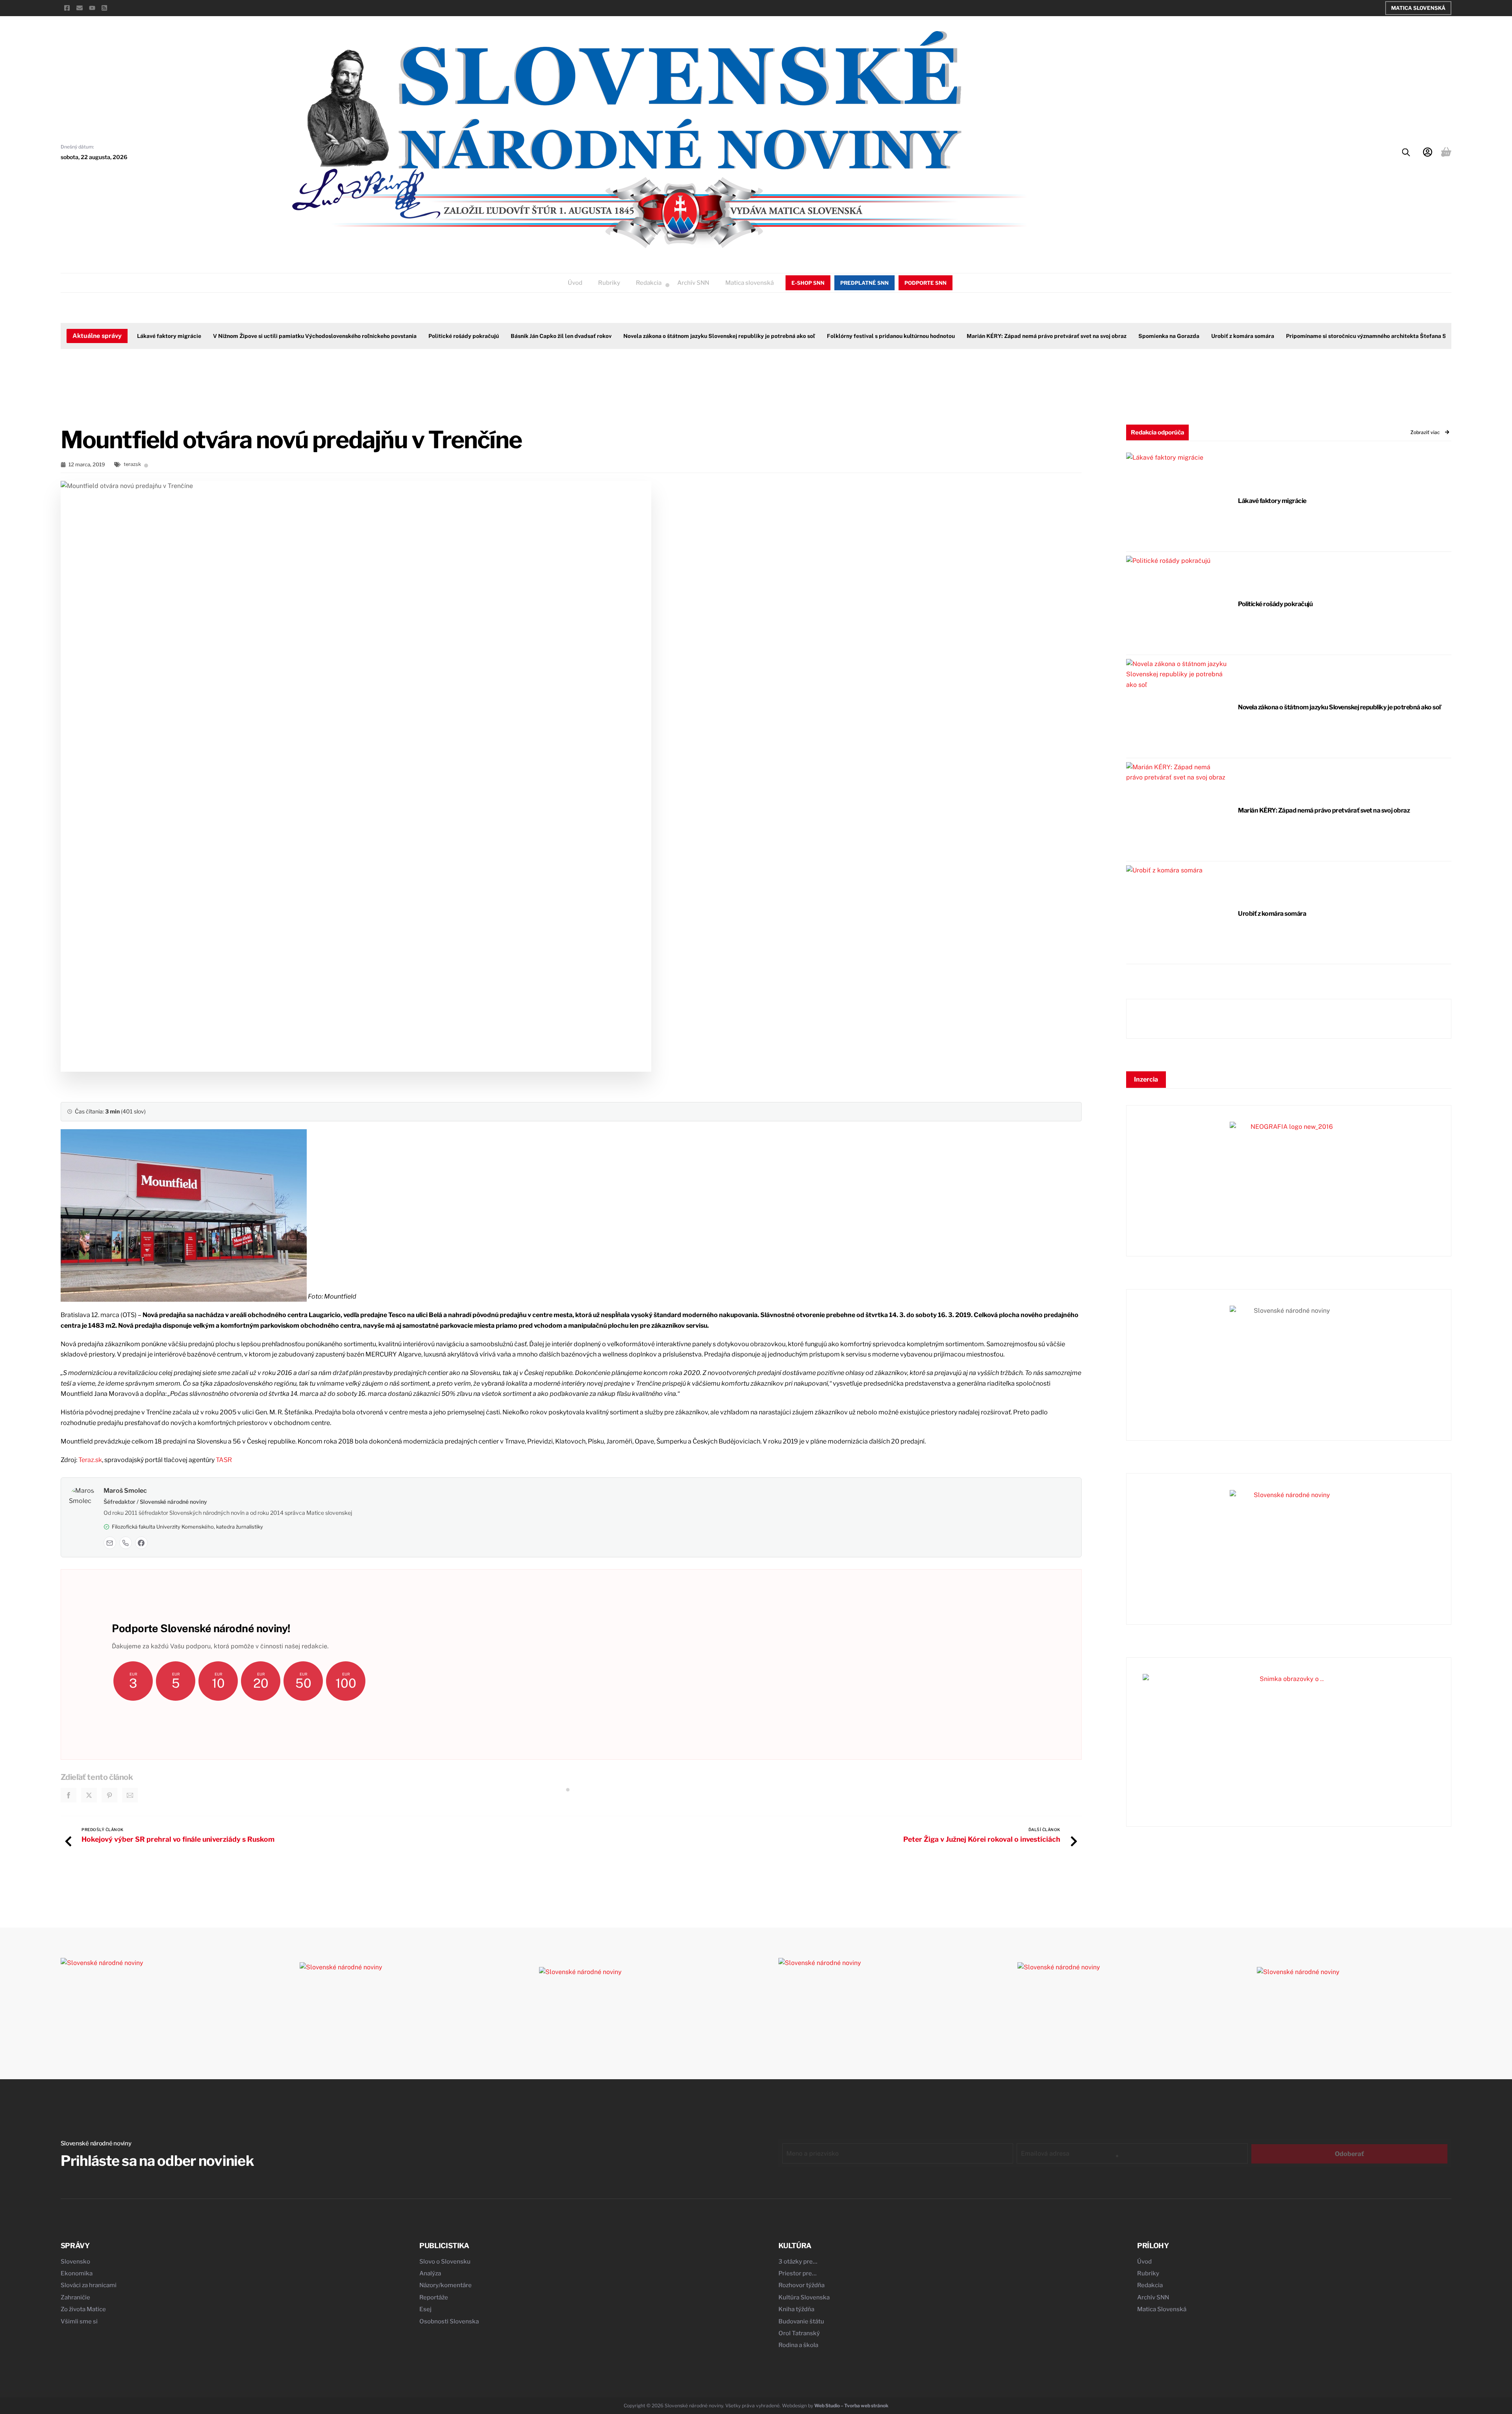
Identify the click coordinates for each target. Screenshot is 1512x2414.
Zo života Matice (83, 2309)
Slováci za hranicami (89, 2285)
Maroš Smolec (125, 1491)
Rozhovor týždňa (801, 2285)
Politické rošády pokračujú (460, 336)
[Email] (110, 1543)
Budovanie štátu (801, 2321)
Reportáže (434, 2297)
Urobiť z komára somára (1239, 336)
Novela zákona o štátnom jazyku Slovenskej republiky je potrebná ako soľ (716, 336)
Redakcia (649, 283)
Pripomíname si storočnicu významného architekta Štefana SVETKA (1372, 336)
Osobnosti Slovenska (449, 2321)
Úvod (575, 283)
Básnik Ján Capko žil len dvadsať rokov (558, 336)
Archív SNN (693, 283)
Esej (425, 2309)
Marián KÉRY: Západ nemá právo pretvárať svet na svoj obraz (1043, 336)
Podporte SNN (926, 283)
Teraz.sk (90, 1460)
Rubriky (609, 283)
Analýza (430, 2273)
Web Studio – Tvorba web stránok (851, 2406)
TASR (224, 1460)
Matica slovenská (750, 283)
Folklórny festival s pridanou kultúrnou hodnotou (887, 336)
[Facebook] (141, 1543)
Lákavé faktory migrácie (166, 336)
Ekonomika (77, 2273)
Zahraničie (75, 2297)
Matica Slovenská (1418, 8)
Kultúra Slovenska (804, 2297)
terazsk (132, 464)
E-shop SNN (808, 283)
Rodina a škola (798, 2345)
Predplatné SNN (864, 283)
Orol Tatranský (799, 2333)
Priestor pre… (798, 2273)
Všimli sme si (79, 2321)
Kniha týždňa (796, 2309)
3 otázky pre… (798, 2262)
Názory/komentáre (446, 2285)
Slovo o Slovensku (445, 2262)
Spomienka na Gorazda (1165, 336)
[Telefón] (126, 1543)
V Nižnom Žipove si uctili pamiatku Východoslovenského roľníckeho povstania (311, 336)
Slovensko (75, 2262)
